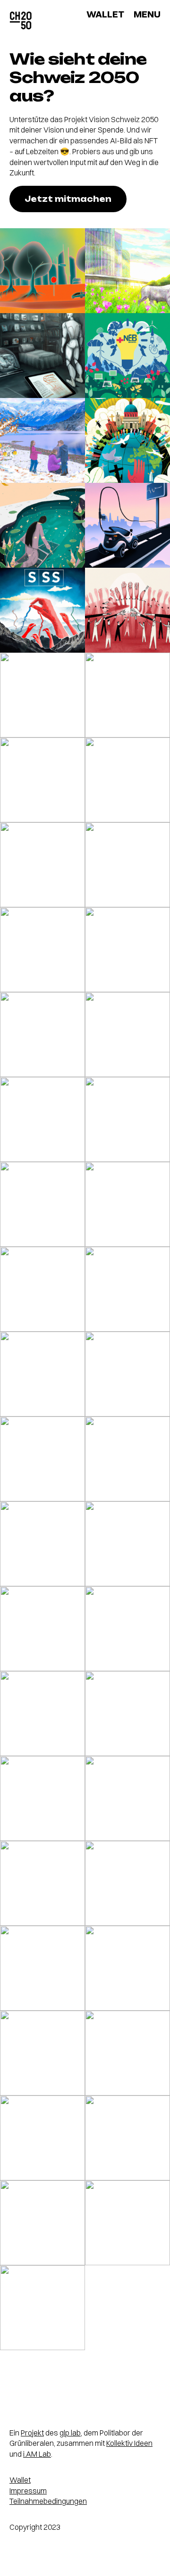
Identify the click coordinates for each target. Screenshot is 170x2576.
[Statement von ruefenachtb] (42, 1798)
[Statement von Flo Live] (42, 2308)
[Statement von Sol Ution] (42, 2223)
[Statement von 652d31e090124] (127, 1798)
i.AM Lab (37, 2454)
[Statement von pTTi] (127, 610)
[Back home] (21, 21)
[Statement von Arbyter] (127, 1374)
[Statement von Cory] (42, 1035)
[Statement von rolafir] (42, 1119)
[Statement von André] (127, 780)
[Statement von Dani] (127, 271)
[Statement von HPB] (42, 440)
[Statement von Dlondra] (127, 865)
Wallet (20, 2480)
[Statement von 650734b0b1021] (42, 695)
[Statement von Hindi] (127, 525)
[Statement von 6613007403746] (42, 1204)
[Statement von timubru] (127, 950)
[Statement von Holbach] (127, 440)
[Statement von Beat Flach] (42, 2138)
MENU (147, 14)
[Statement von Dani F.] (42, 950)
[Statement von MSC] (127, 1289)
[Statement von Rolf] (127, 1119)
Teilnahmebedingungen (48, 2501)
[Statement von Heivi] (127, 1968)
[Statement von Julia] (42, 1544)
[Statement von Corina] (42, 356)
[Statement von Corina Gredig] (127, 2053)
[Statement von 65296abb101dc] (127, 1714)
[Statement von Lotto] (42, 271)
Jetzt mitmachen (68, 199)
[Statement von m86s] (127, 1204)
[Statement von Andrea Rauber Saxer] (127, 356)
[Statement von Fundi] (42, 1968)
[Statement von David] (127, 1629)
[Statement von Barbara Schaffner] (42, 1374)
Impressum (28, 2491)
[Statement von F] (42, 2053)
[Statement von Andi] (42, 865)
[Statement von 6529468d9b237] (127, 1035)
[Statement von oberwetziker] (42, 1883)
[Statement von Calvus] (42, 1289)
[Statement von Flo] (42, 1459)
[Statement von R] (127, 2223)
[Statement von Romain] (42, 1629)
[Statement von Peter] (127, 1459)
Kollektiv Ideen (129, 2443)
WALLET (105, 14)
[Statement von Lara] (127, 695)
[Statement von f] (42, 525)
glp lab (70, 2433)
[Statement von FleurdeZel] (42, 610)
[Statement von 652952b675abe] (42, 780)
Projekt (32, 2433)
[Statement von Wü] (127, 2138)
